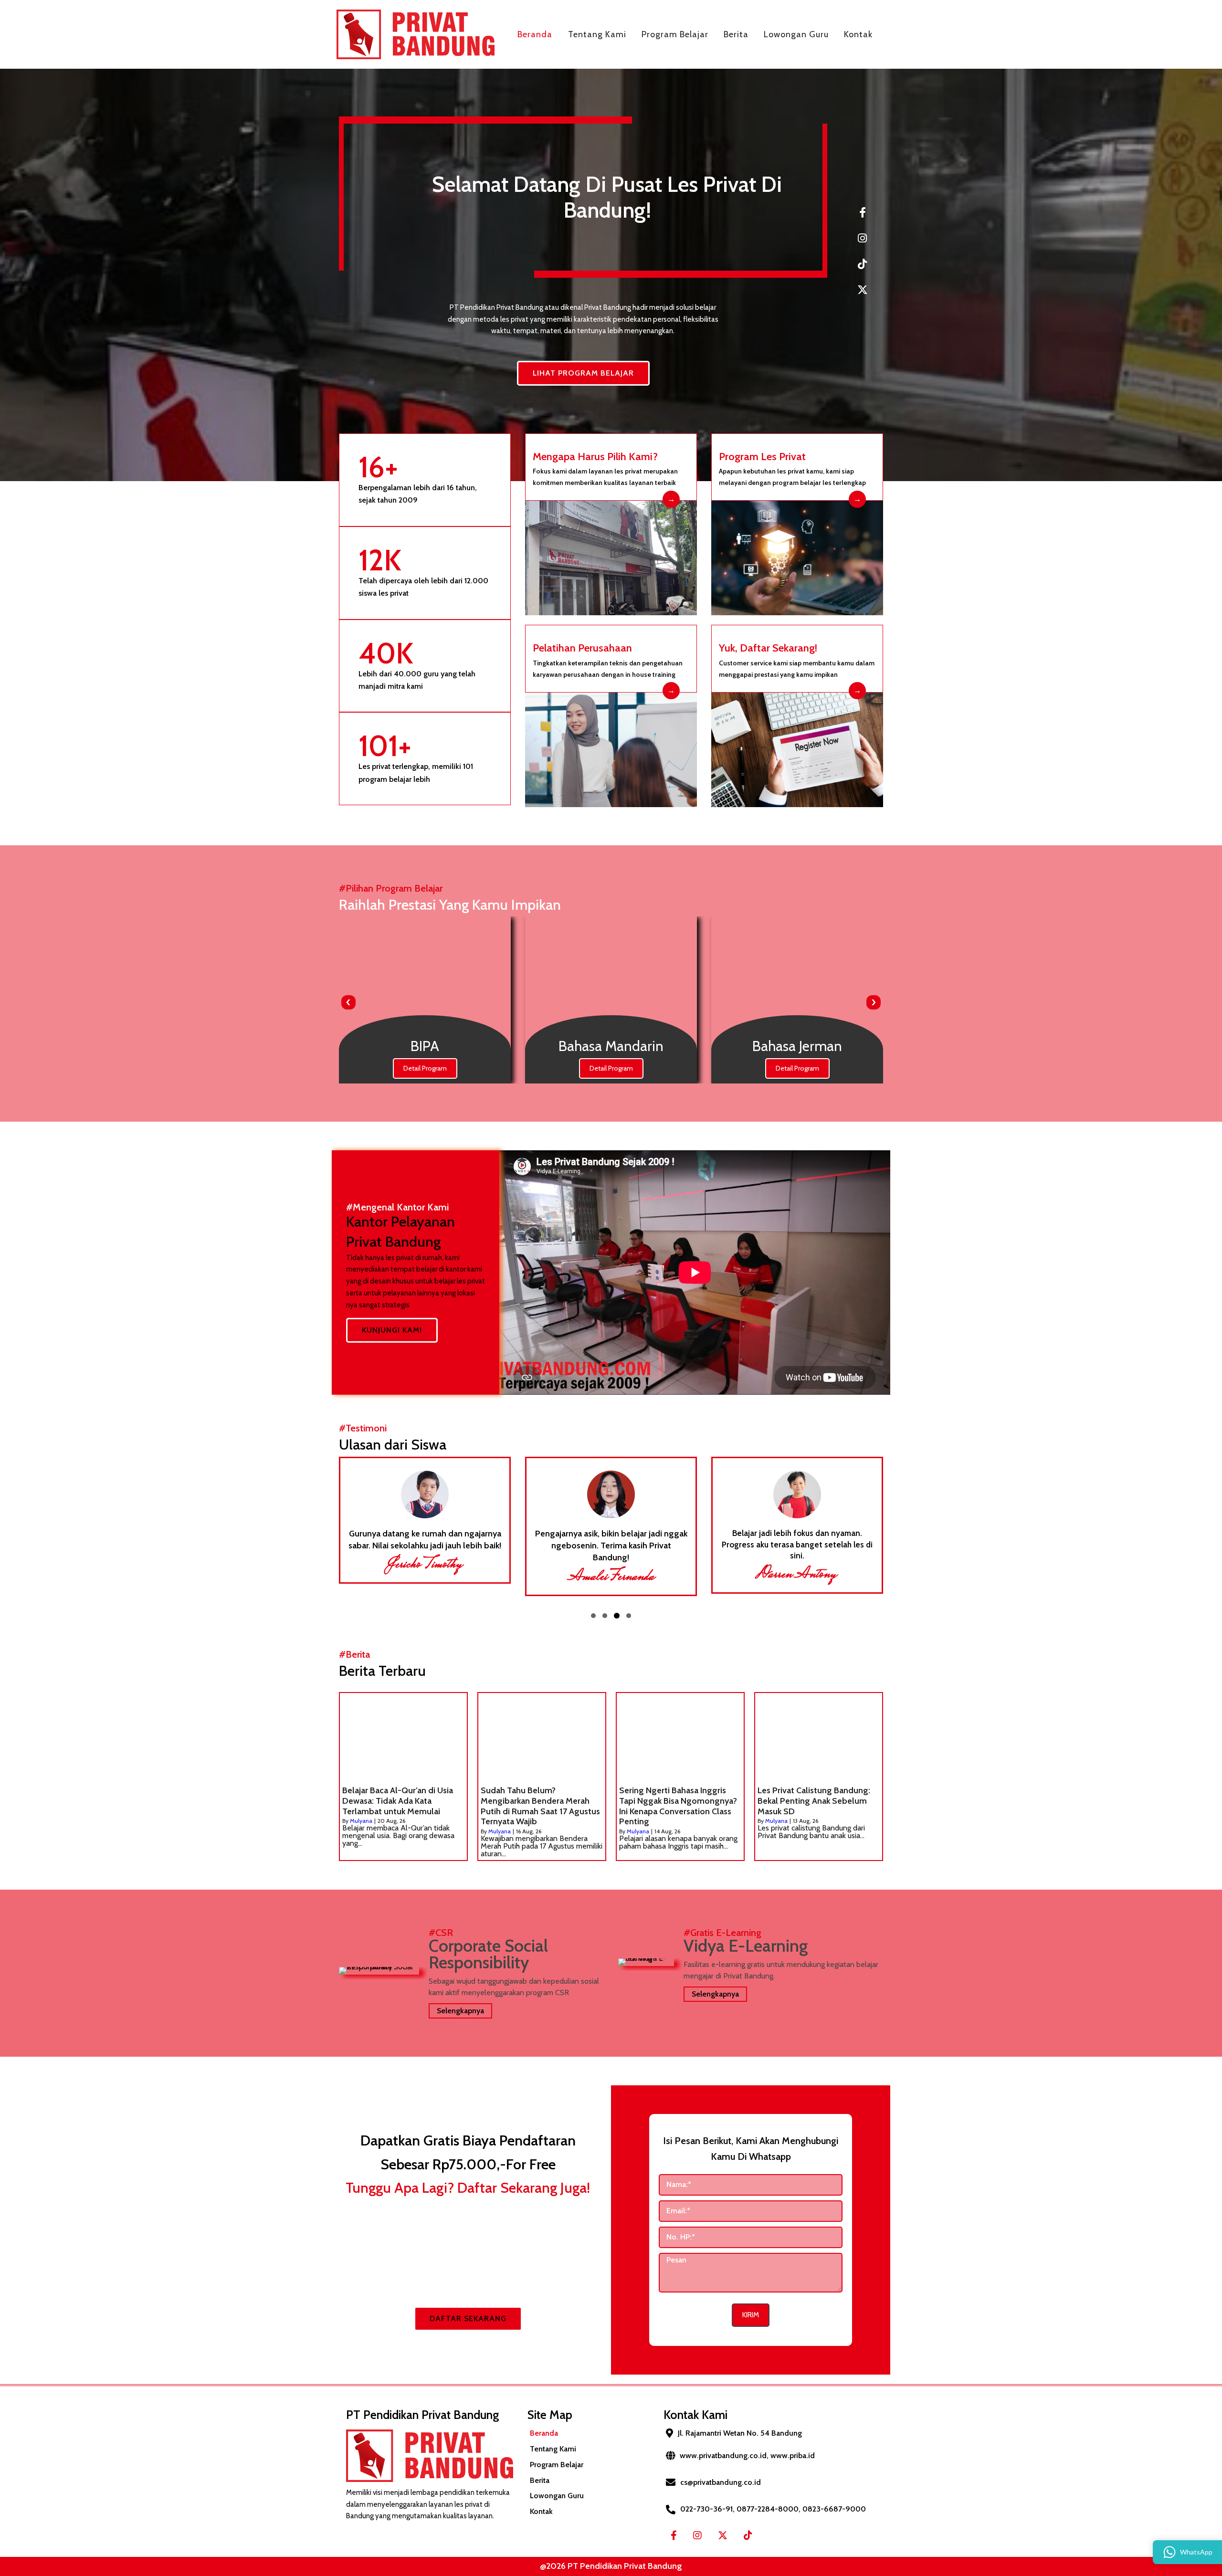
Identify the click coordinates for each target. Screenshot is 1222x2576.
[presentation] (348, 1002)
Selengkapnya (460, 2011)
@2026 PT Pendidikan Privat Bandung (611, 2566)
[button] (593, 1616)
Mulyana (361, 1821)
